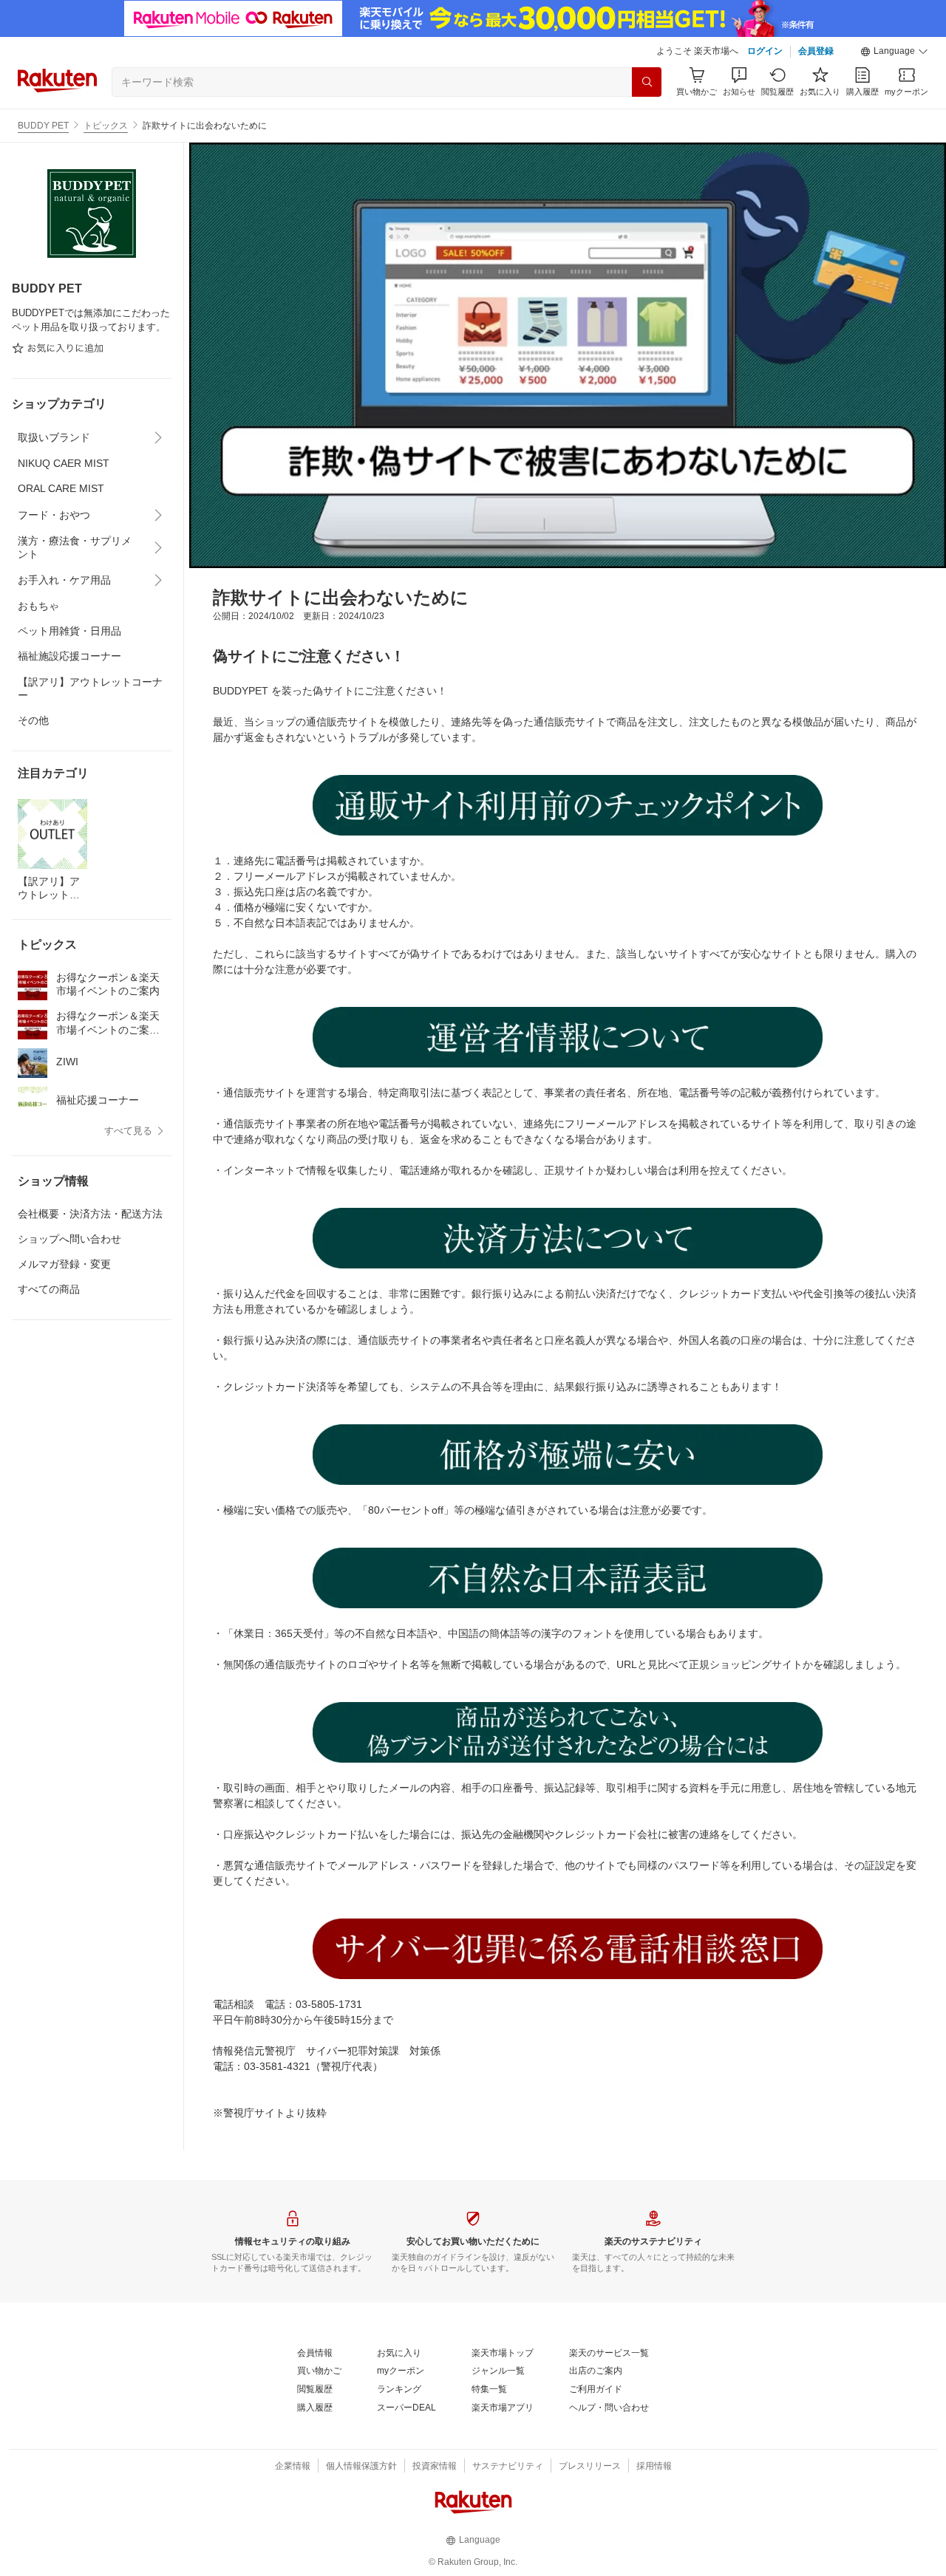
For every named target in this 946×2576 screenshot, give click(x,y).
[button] (894, 52)
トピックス (106, 126)
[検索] (647, 82)
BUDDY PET (43, 126)
